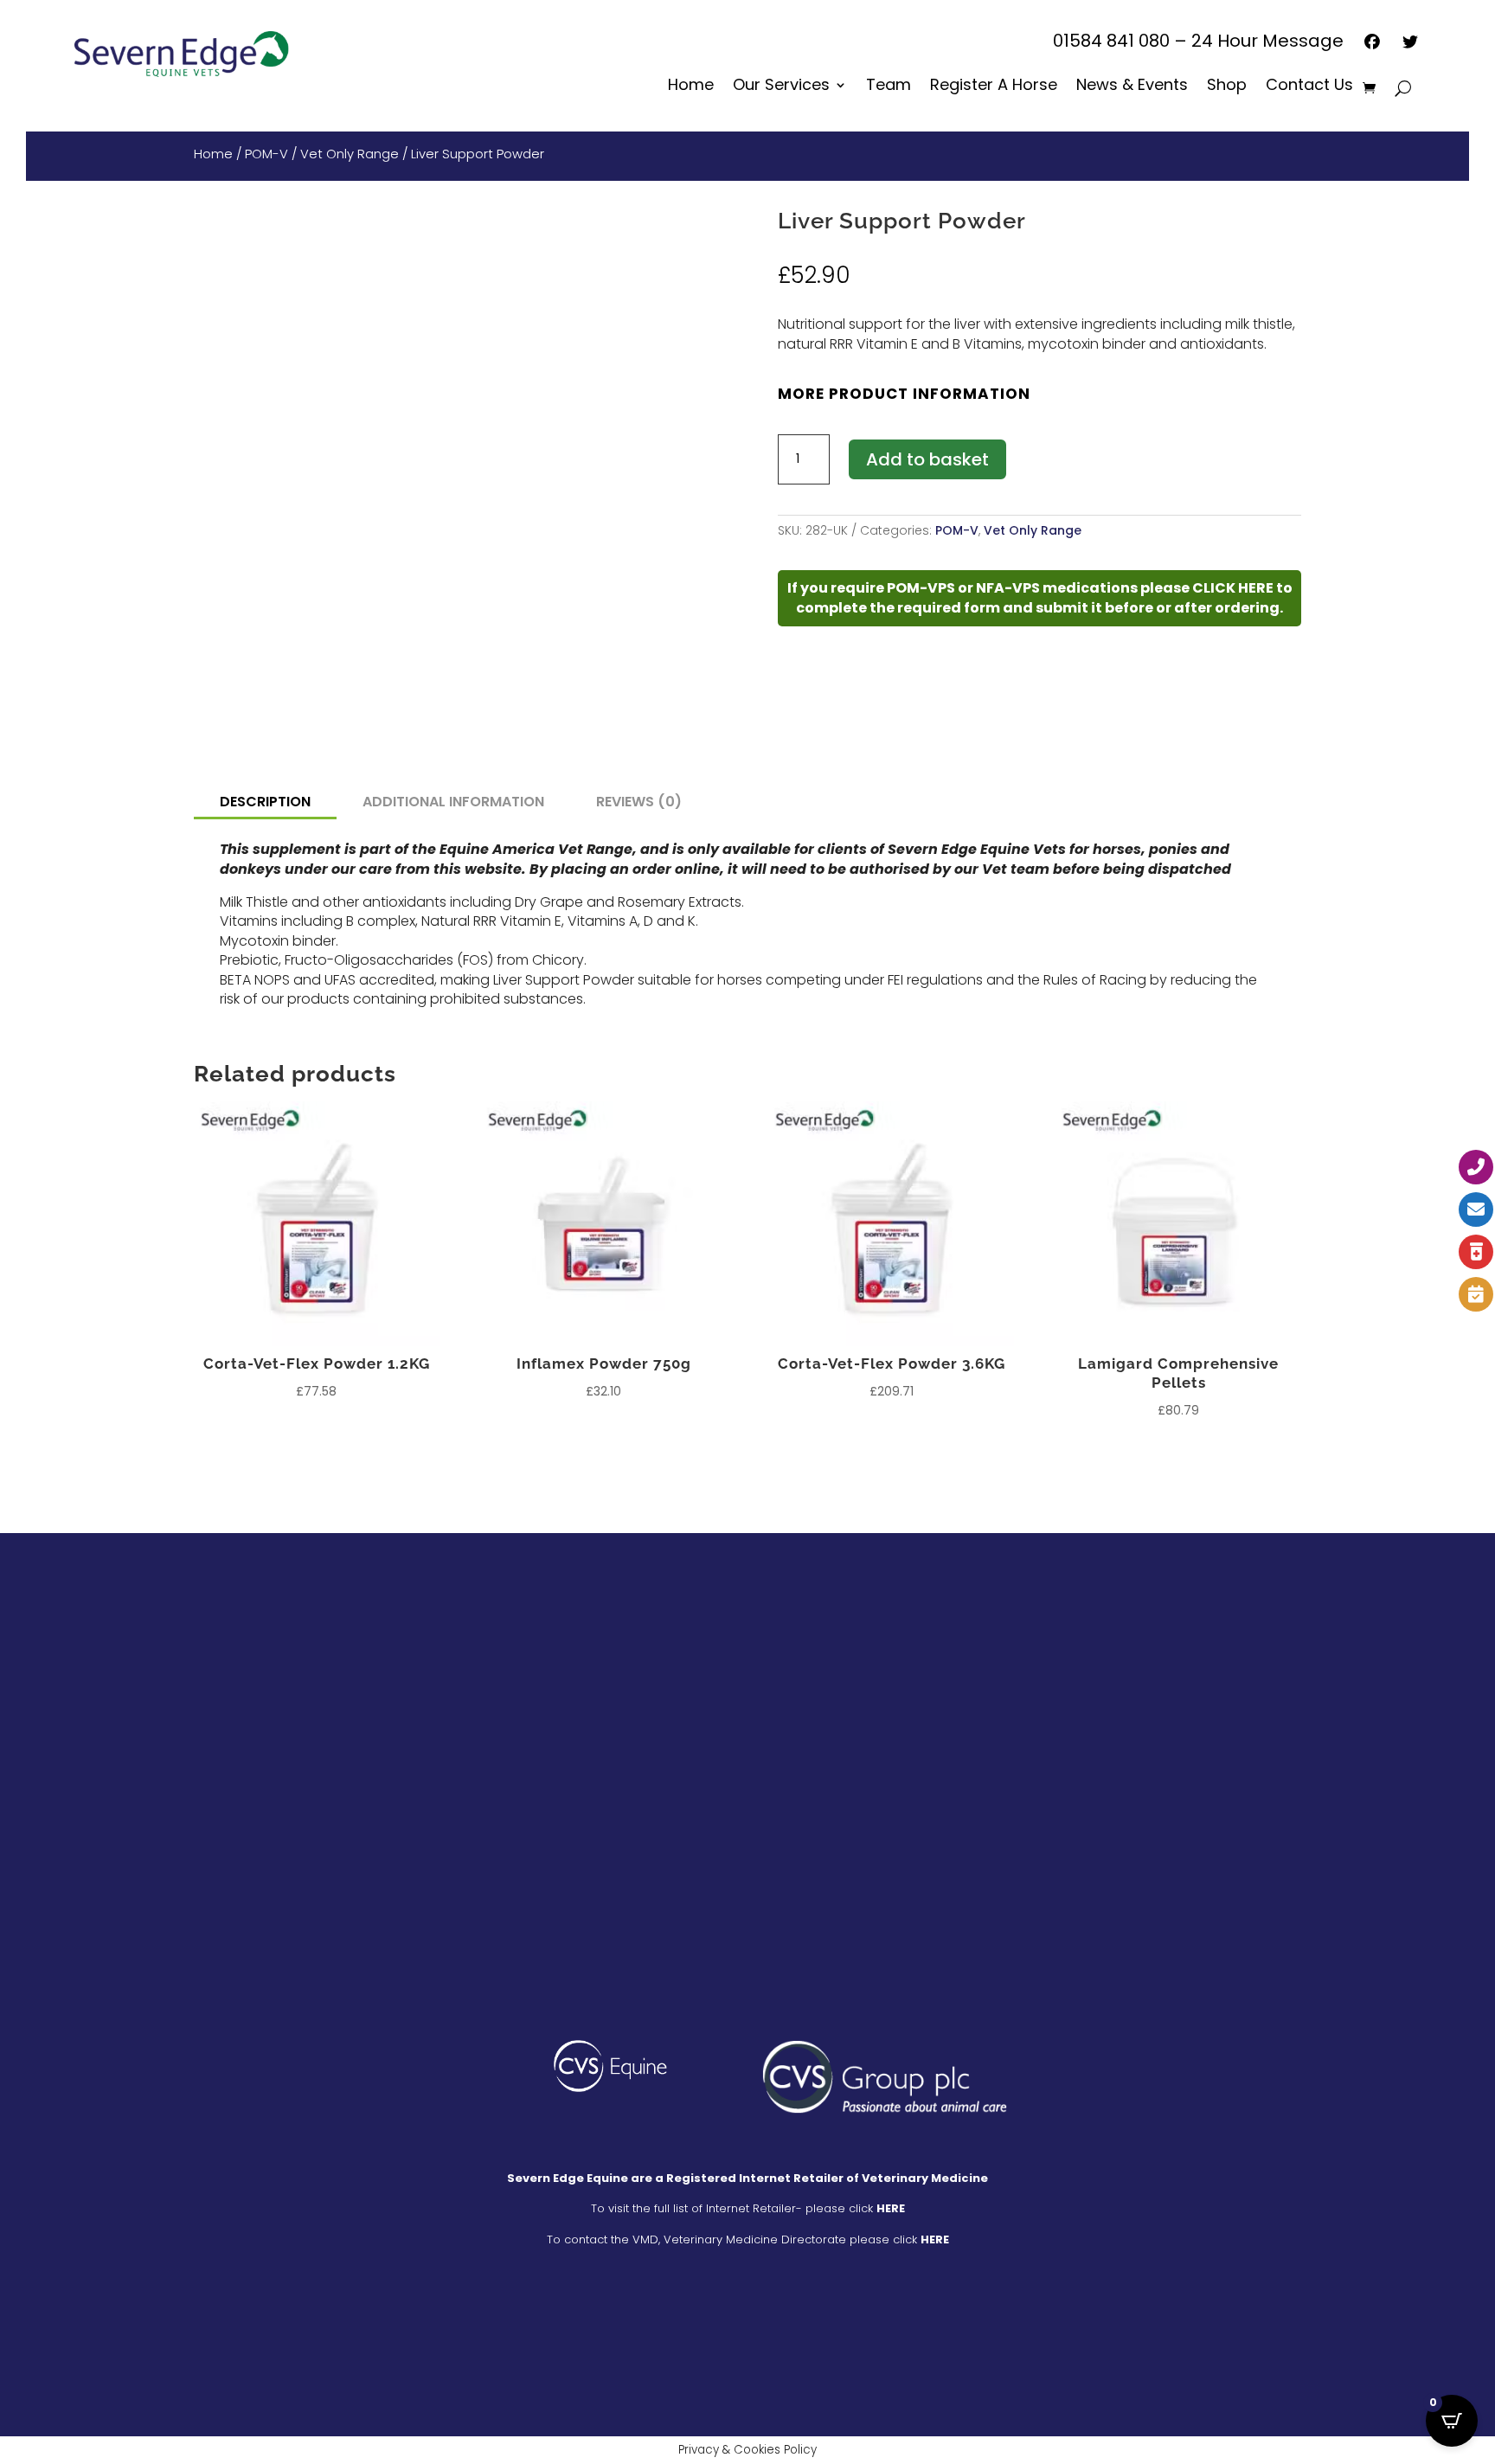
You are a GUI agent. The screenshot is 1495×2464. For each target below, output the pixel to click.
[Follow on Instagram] (215, 1661)
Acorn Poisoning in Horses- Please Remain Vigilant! (944, 1883)
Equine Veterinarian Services (530, 1659)
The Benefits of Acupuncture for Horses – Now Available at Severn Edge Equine (939, 1691)
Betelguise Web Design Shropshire (748, 2372)
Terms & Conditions (587, 2339)
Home (691, 87)
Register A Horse (994, 87)
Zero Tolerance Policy (736, 2339)
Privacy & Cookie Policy (897, 2339)
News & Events (1132, 87)
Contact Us (1309, 87)
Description (265, 802)
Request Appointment (509, 1809)
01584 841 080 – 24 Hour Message (1198, 44)
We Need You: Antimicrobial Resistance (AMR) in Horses (947, 1796)
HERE (891, 2208)
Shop (1227, 87)
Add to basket (927, 459)
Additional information (453, 802)
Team (889, 87)
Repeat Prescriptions (504, 1779)
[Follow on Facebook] (167, 1661)
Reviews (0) (639, 802)
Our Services (781, 87)
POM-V (266, 154)
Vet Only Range (350, 154)
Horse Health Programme (519, 1689)
